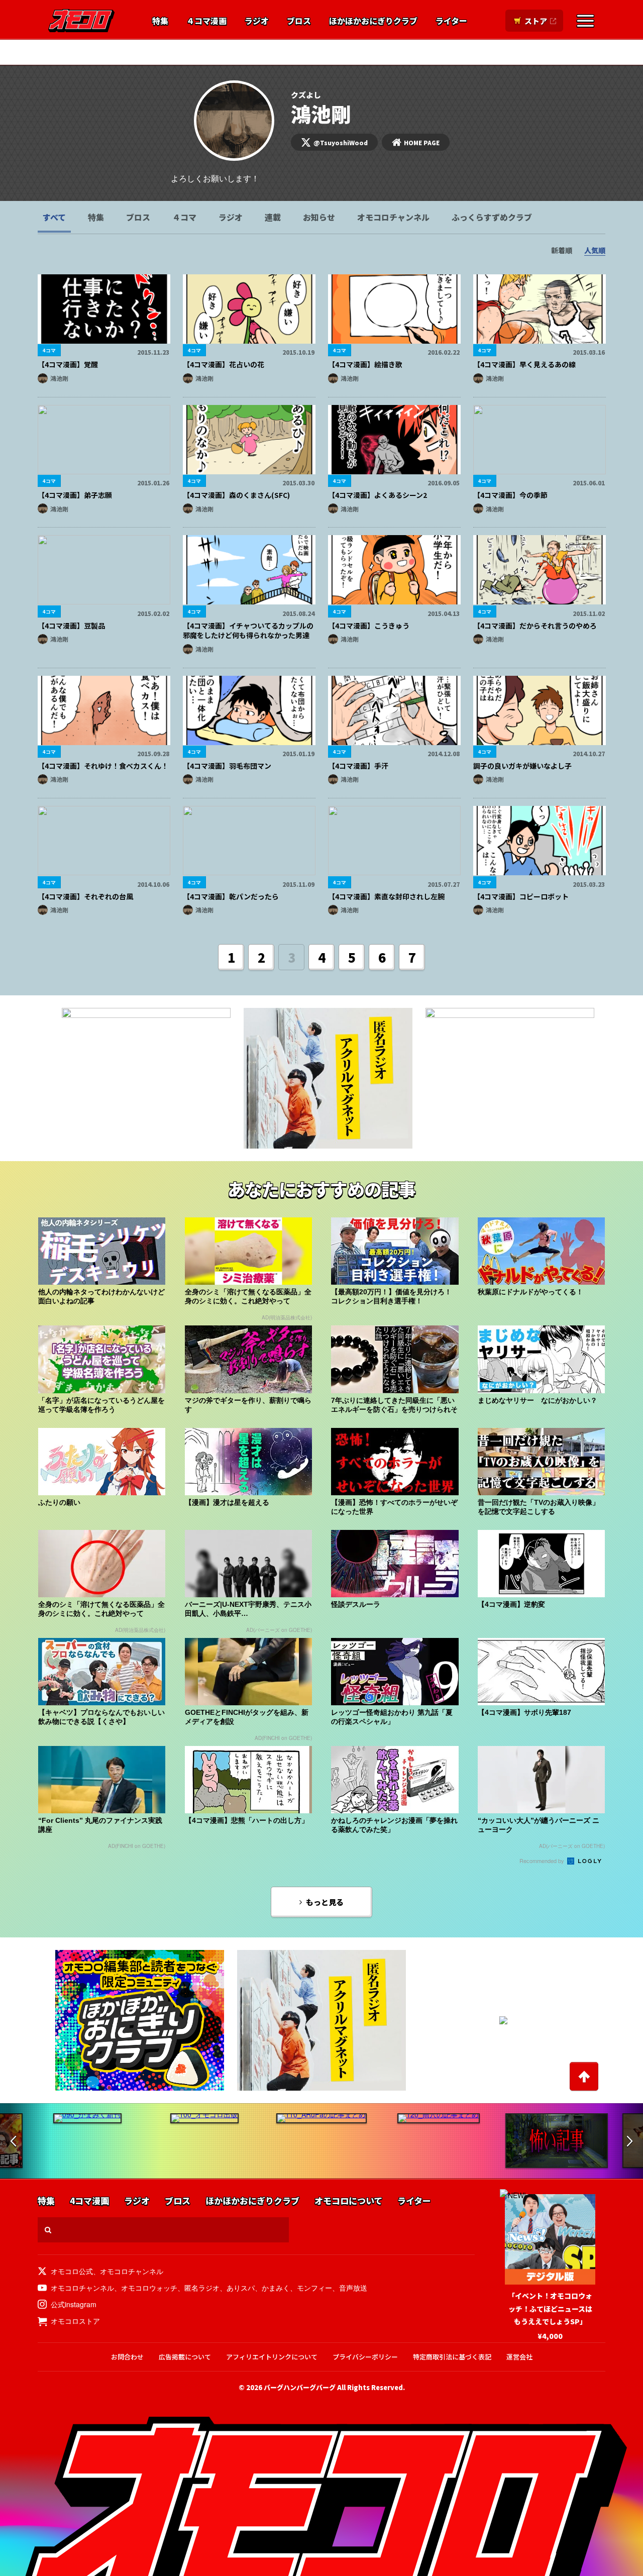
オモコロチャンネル (393, 217)
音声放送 (353, 2288)
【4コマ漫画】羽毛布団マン (227, 766)
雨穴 (355, 52)
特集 (160, 21)
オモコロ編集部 (189, 52)
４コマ (184, 217)
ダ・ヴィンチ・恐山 (300, 52)
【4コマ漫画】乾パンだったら (231, 896)
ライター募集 (458, 52)
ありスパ (241, 2288)
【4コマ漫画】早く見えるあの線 (524, 364)
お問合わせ (127, 2357)
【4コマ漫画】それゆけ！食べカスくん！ (103, 766)
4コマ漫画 (89, 2201)
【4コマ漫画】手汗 (358, 766)
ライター (451, 21)
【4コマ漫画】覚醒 (68, 364)
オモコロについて (348, 2201)
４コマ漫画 (206, 21)
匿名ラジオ (202, 2288)
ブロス (299, 21)
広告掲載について (185, 2357)
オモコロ (81, 21)
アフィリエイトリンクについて (272, 2357)
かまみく (276, 2288)
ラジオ (257, 21)
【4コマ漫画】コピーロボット (521, 896)
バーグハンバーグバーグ (300, 2387)
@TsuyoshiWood (341, 142)
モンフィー (314, 2288)
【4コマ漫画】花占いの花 (224, 364)
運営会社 (519, 2357)
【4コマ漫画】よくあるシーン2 (378, 495)
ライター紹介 (399, 52)
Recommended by (543, 1861)
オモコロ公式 (72, 2271)
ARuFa (241, 52)
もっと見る (325, 1902)
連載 (273, 217)
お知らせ (319, 217)
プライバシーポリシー (365, 2357)
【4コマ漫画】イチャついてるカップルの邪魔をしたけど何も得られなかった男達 (248, 631)
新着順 (562, 250)
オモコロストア (75, 2321)
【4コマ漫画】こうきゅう (369, 626)
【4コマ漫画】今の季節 (510, 495)
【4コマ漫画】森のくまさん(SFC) (236, 495)
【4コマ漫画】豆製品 (71, 626)
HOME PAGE (422, 142)
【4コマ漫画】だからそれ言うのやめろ (535, 626)
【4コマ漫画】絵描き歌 (365, 364)
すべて (54, 217)
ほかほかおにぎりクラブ (373, 21)
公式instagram (74, 2304)
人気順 (595, 250)
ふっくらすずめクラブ (492, 217)
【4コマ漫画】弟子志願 (75, 495)
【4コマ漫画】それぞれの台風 (85, 896)
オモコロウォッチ (149, 2288)
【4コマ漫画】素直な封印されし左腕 (386, 896)
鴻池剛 (59, 378)
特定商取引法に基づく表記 (452, 2357)
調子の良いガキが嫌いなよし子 (522, 766)
